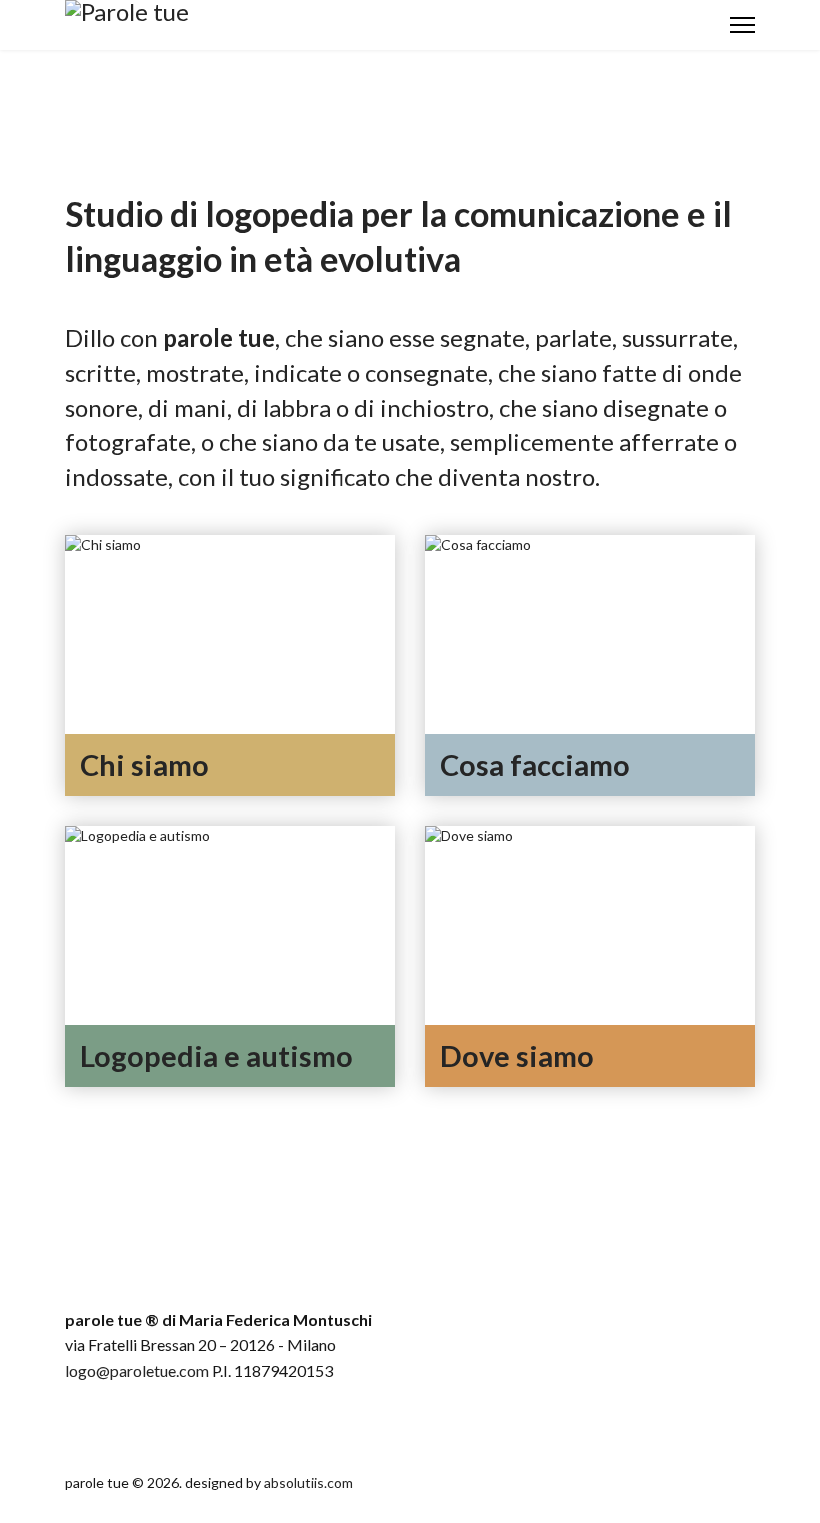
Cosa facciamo (535, 764)
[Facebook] (83, 1426)
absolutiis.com (308, 1482)
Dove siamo (517, 1055)
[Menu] (742, 25)
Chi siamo (144, 764)
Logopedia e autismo (216, 1055)
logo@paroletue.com (137, 1370)
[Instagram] (119, 1426)
